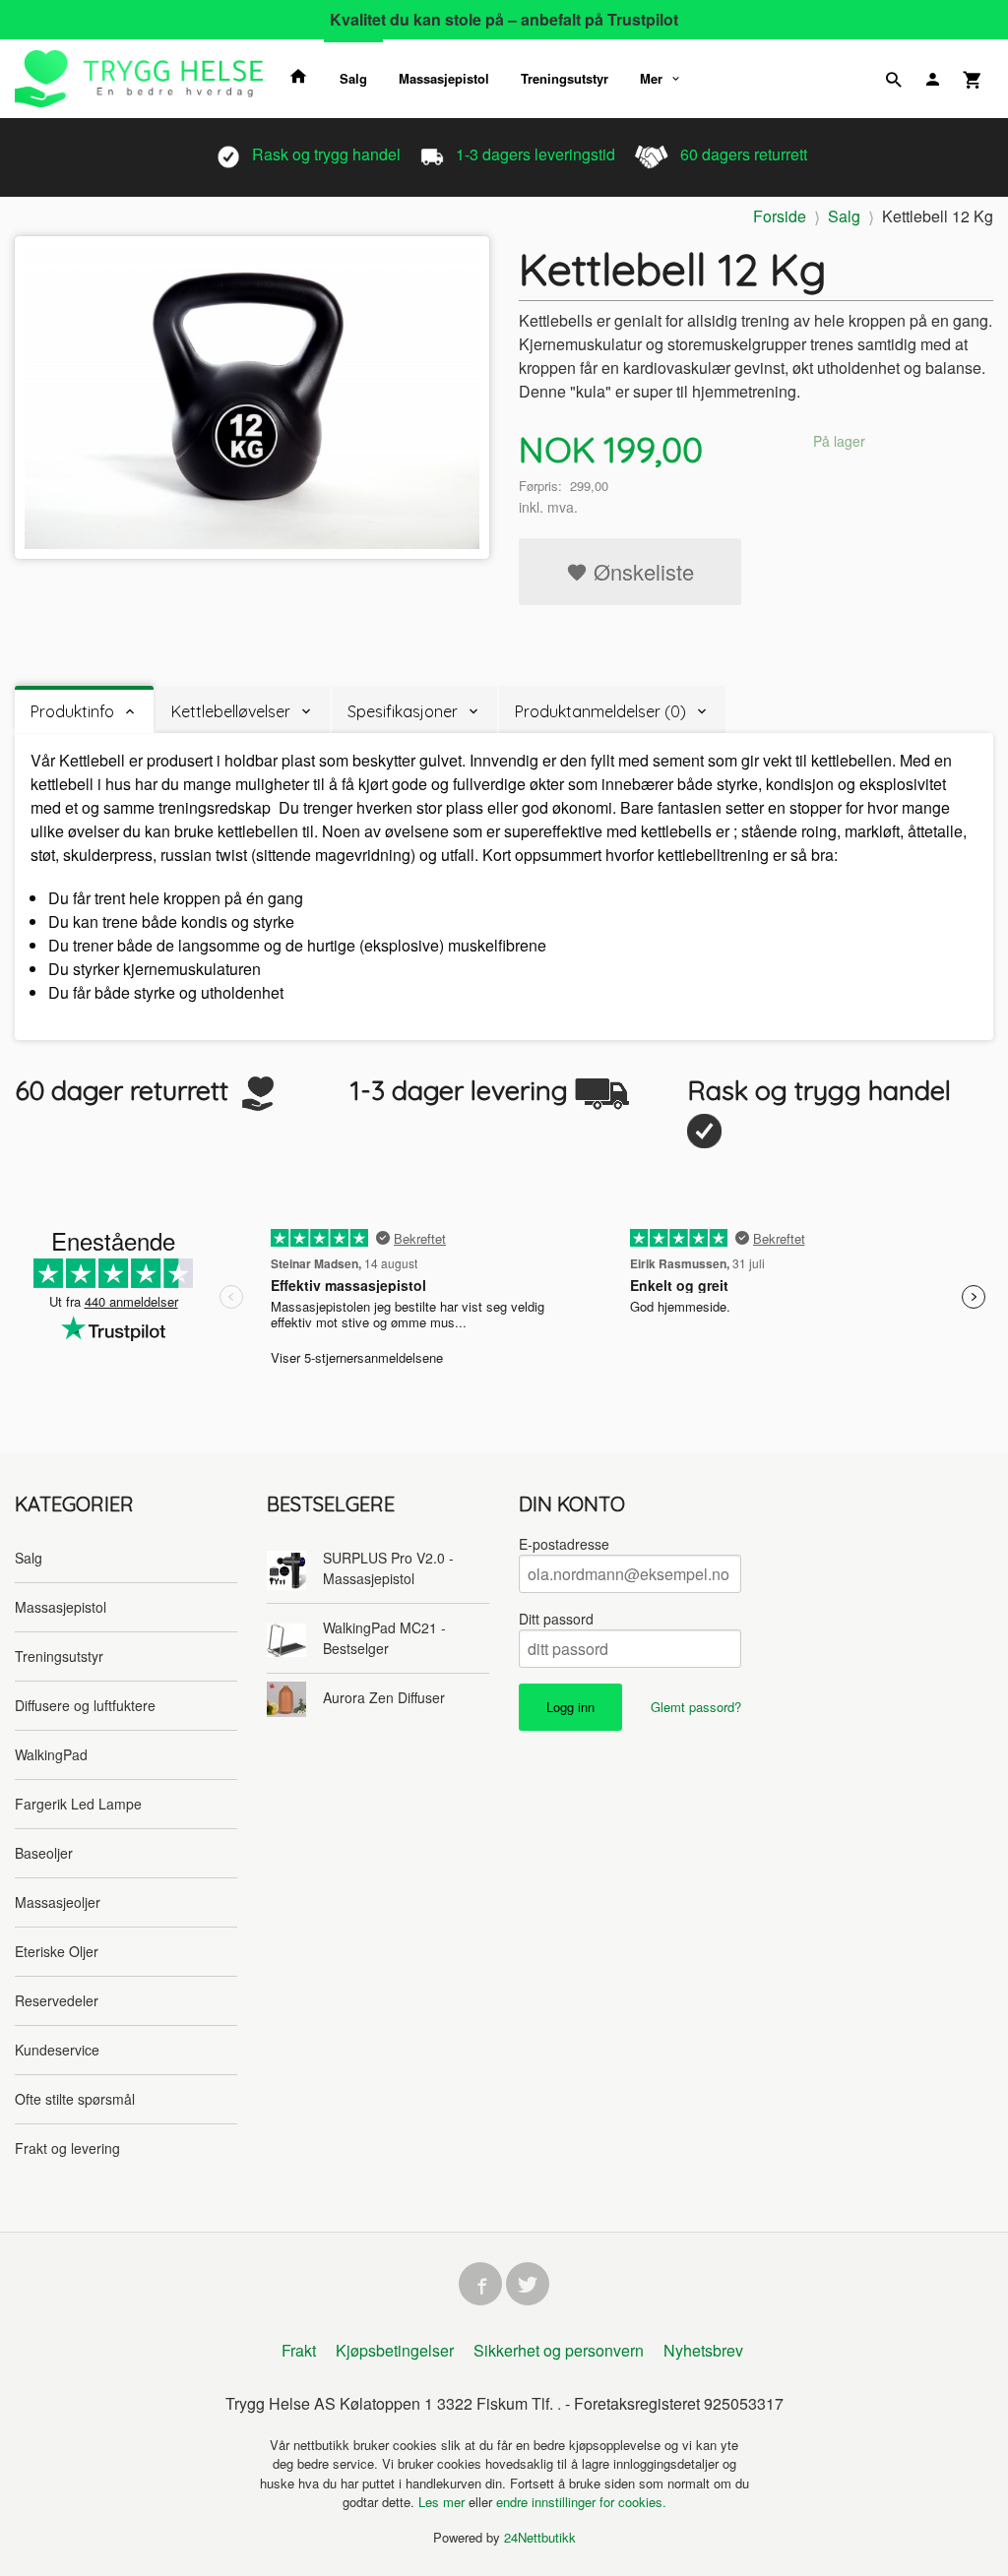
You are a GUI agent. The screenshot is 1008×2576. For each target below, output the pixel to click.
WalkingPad (51, 1754)
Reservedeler (57, 2000)
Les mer (443, 2502)
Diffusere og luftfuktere (85, 1705)
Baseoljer (44, 1853)
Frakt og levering (67, 2148)
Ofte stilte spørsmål (75, 2099)
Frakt (299, 2350)
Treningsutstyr (565, 78)
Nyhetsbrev (703, 2350)
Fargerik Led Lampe (78, 1804)
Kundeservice (57, 2050)
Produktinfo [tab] (72, 711)
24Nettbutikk (540, 2537)
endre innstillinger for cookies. (581, 2502)
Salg (353, 78)
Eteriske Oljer (57, 1951)
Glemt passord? (696, 1707)
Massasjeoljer (58, 1902)
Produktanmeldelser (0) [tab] (600, 711)
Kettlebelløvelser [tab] (231, 711)
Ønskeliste (641, 571)
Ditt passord (556, 1619)
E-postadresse (564, 1544)
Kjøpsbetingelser (395, 2350)
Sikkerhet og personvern (559, 2350)
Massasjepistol (444, 78)
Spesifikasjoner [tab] (403, 711)
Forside (780, 216)
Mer (651, 78)
